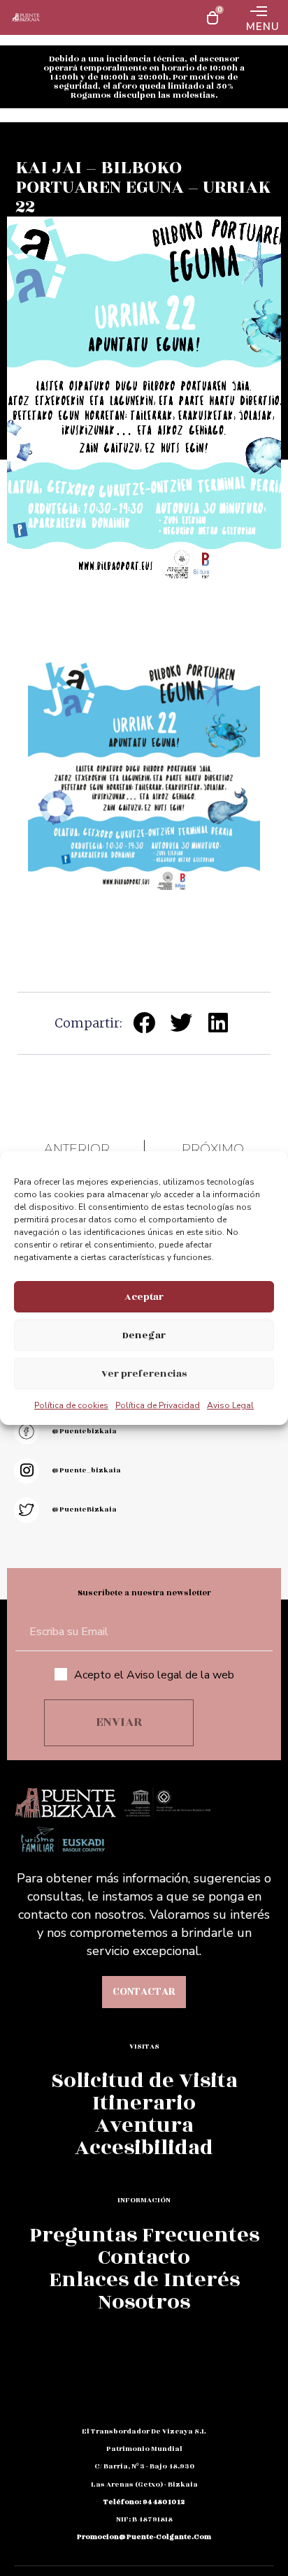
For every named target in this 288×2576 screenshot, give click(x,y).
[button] (144, 1022)
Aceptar (144, 1297)
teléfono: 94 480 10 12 (144, 2502)
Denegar (144, 1335)
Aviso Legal (230, 1405)
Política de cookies (71, 1405)
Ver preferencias (144, 1374)
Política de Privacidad (158, 1405)
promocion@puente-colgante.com (144, 2537)
